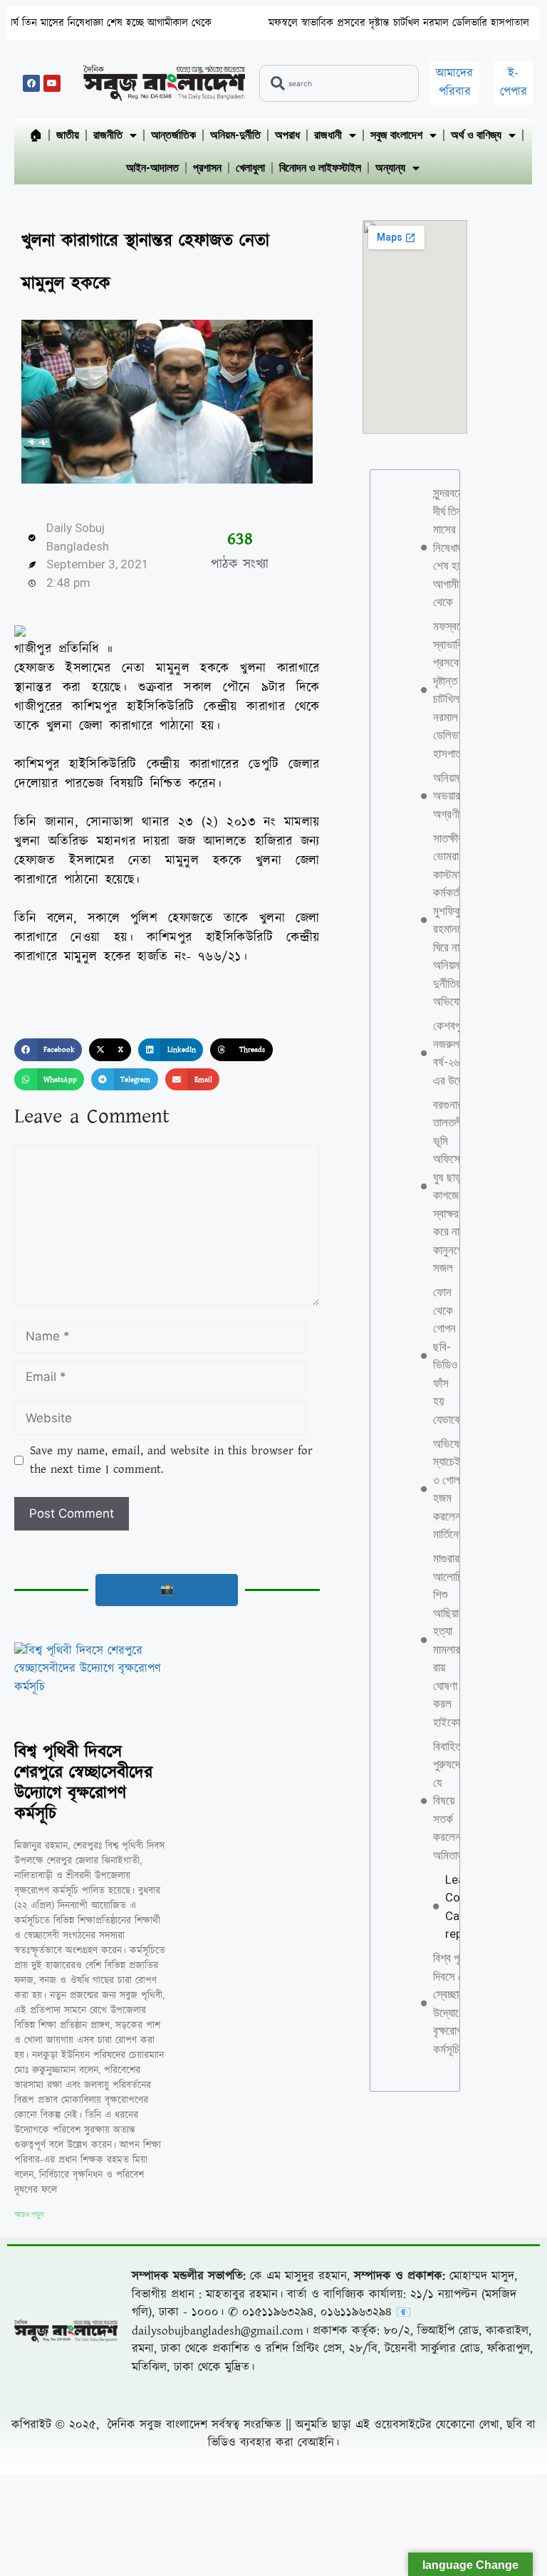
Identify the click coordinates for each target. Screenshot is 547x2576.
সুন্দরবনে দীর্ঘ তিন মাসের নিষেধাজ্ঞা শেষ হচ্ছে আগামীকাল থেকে (454, 547)
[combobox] (339, 83)
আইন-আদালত (152, 168)
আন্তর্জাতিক (173, 135)
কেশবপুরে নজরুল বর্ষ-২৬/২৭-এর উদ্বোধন (457, 1053)
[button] (48, 1050)
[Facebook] (31, 83)
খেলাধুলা (250, 168)
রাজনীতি (108, 135)
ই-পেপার (514, 83)
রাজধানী (328, 135)
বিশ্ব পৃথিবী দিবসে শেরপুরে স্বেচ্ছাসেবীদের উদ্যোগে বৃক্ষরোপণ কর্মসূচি (83, 1783)
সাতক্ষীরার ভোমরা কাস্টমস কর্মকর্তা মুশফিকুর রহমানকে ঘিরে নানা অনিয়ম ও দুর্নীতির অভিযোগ (452, 920)
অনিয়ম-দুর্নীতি (235, 135)
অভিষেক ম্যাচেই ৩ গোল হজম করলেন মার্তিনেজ (450, 1489)
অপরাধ (287, 135)
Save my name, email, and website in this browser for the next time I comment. (171, 1460)
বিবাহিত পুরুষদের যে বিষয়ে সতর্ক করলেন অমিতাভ (449, 1801)
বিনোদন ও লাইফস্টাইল (320, 168)
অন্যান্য (390, 168)
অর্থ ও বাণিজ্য (476, 135)
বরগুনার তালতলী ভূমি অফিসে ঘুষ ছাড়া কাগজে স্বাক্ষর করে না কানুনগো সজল (449, 1187)
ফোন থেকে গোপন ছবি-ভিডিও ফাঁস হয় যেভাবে (446, 1356)
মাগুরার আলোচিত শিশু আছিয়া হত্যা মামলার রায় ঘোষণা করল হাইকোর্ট (451, 1640)
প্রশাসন (207, 168)
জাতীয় (68, 135)
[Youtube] (52, 83)
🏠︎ (36, 135)
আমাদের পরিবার (454, 83)
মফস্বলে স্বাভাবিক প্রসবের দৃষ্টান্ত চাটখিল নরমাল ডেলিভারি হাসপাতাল (345, 23)
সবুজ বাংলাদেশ (396, 135)
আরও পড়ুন (29, 2214)
